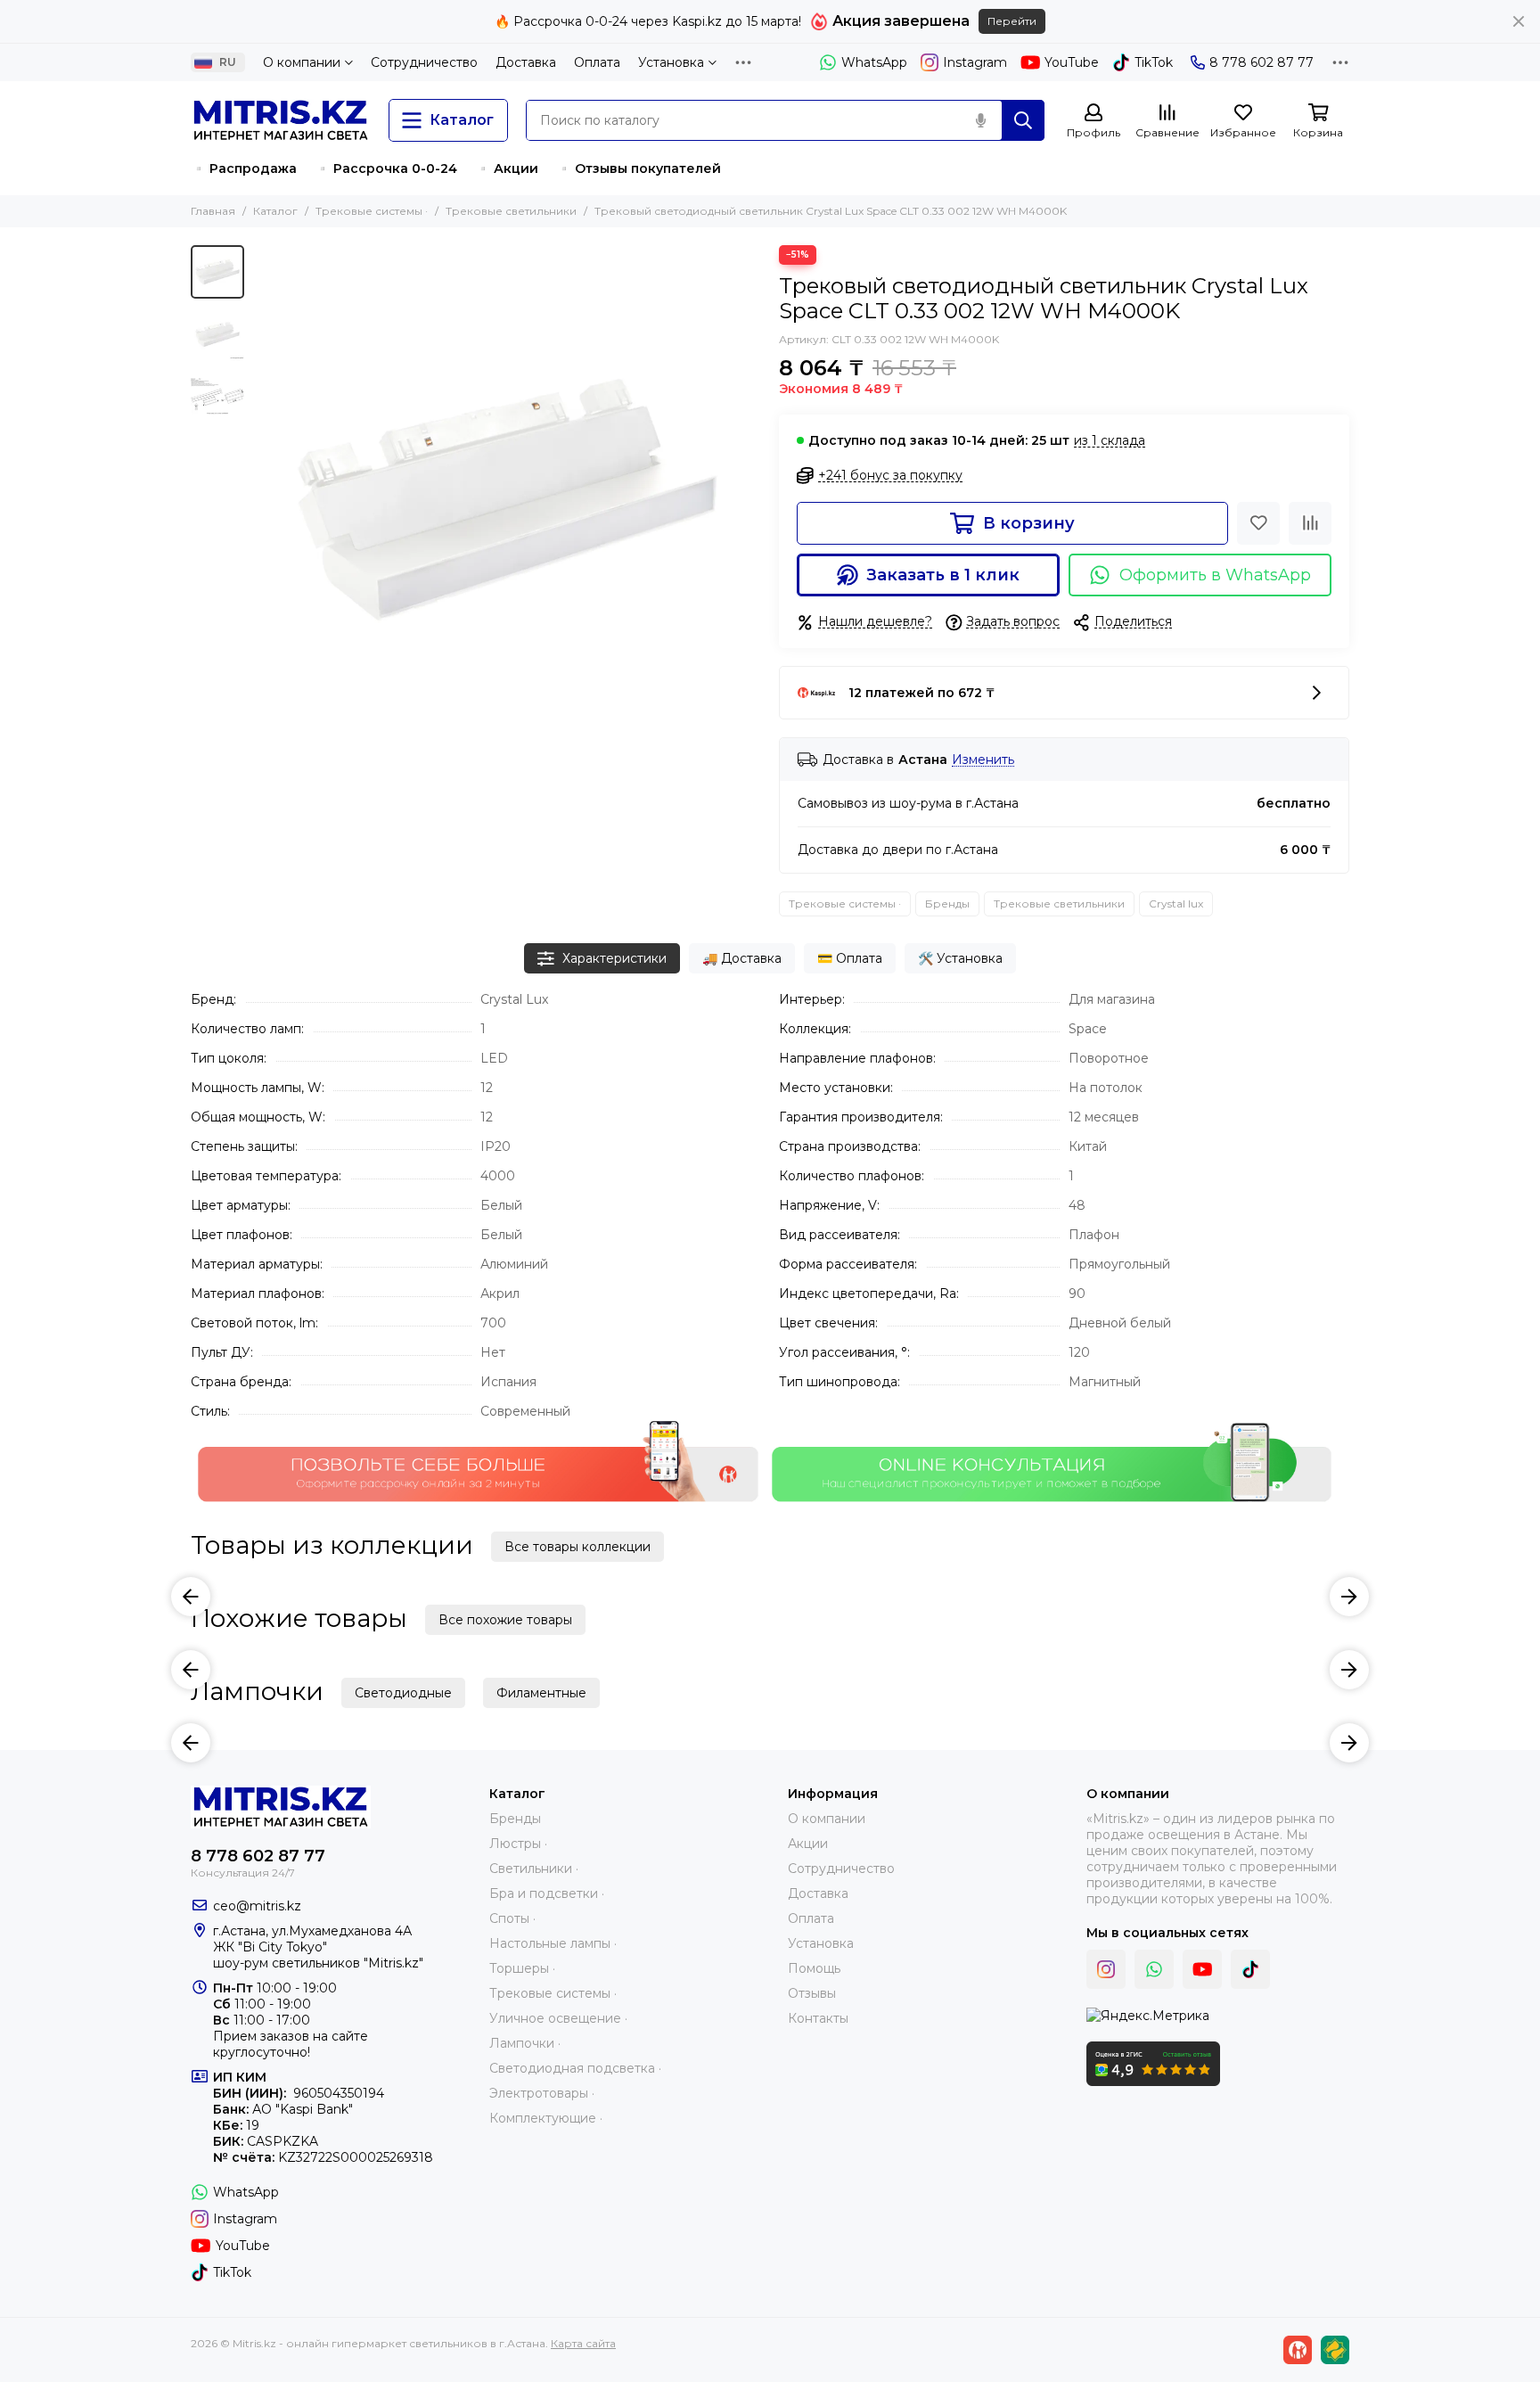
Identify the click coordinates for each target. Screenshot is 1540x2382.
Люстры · (518, 1844)
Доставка (526, 62)
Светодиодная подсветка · (575, 2068)
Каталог (275, 211)
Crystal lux (1176, 904)
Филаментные (541, 1693)
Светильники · (534, 1869)
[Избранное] (1258, 523)
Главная (213, 211)
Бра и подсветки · (547, 1893)
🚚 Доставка (742, 958)
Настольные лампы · (553, 1943)
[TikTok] (1250, 1969)
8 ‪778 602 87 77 (1261, 62)
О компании (302, 62)
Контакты (818, 2018)
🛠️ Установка (960, 958)
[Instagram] (1106, 1969)
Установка (671, 62)
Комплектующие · (546, 2118)
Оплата (597, 62)
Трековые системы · (372, 211)
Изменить (983, 760)
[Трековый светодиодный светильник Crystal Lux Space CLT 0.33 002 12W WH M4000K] (507, 499)
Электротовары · (542, 2093)
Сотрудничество (424, 62)
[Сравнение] (1310, 523)
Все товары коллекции (577, 1547)
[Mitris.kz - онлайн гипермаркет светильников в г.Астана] (281, 120)
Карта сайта (583, 2343)
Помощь (814, 1968)
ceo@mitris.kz (257, 1906)
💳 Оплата (850, 958)
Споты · (512, 1918)
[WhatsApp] (1154, 1969)
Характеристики (614, 958)
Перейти (1012, 21)
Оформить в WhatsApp (1215, 575)
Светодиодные (403, 1693)
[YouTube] (1202, 1969)
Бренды (947, 904)
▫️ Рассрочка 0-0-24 (386, 168)
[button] (262, 499)
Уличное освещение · (558, 2018)
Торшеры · (522, 1968)
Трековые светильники (511, 211)
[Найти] (1023, 120)
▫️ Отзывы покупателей (639, 168)
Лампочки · (525, 2043)
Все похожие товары (505, 1620)
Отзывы (812, 1993)
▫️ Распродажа (244, 168)
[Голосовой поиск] (980, 120)
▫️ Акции (507, 168)
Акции (808, 1844)
